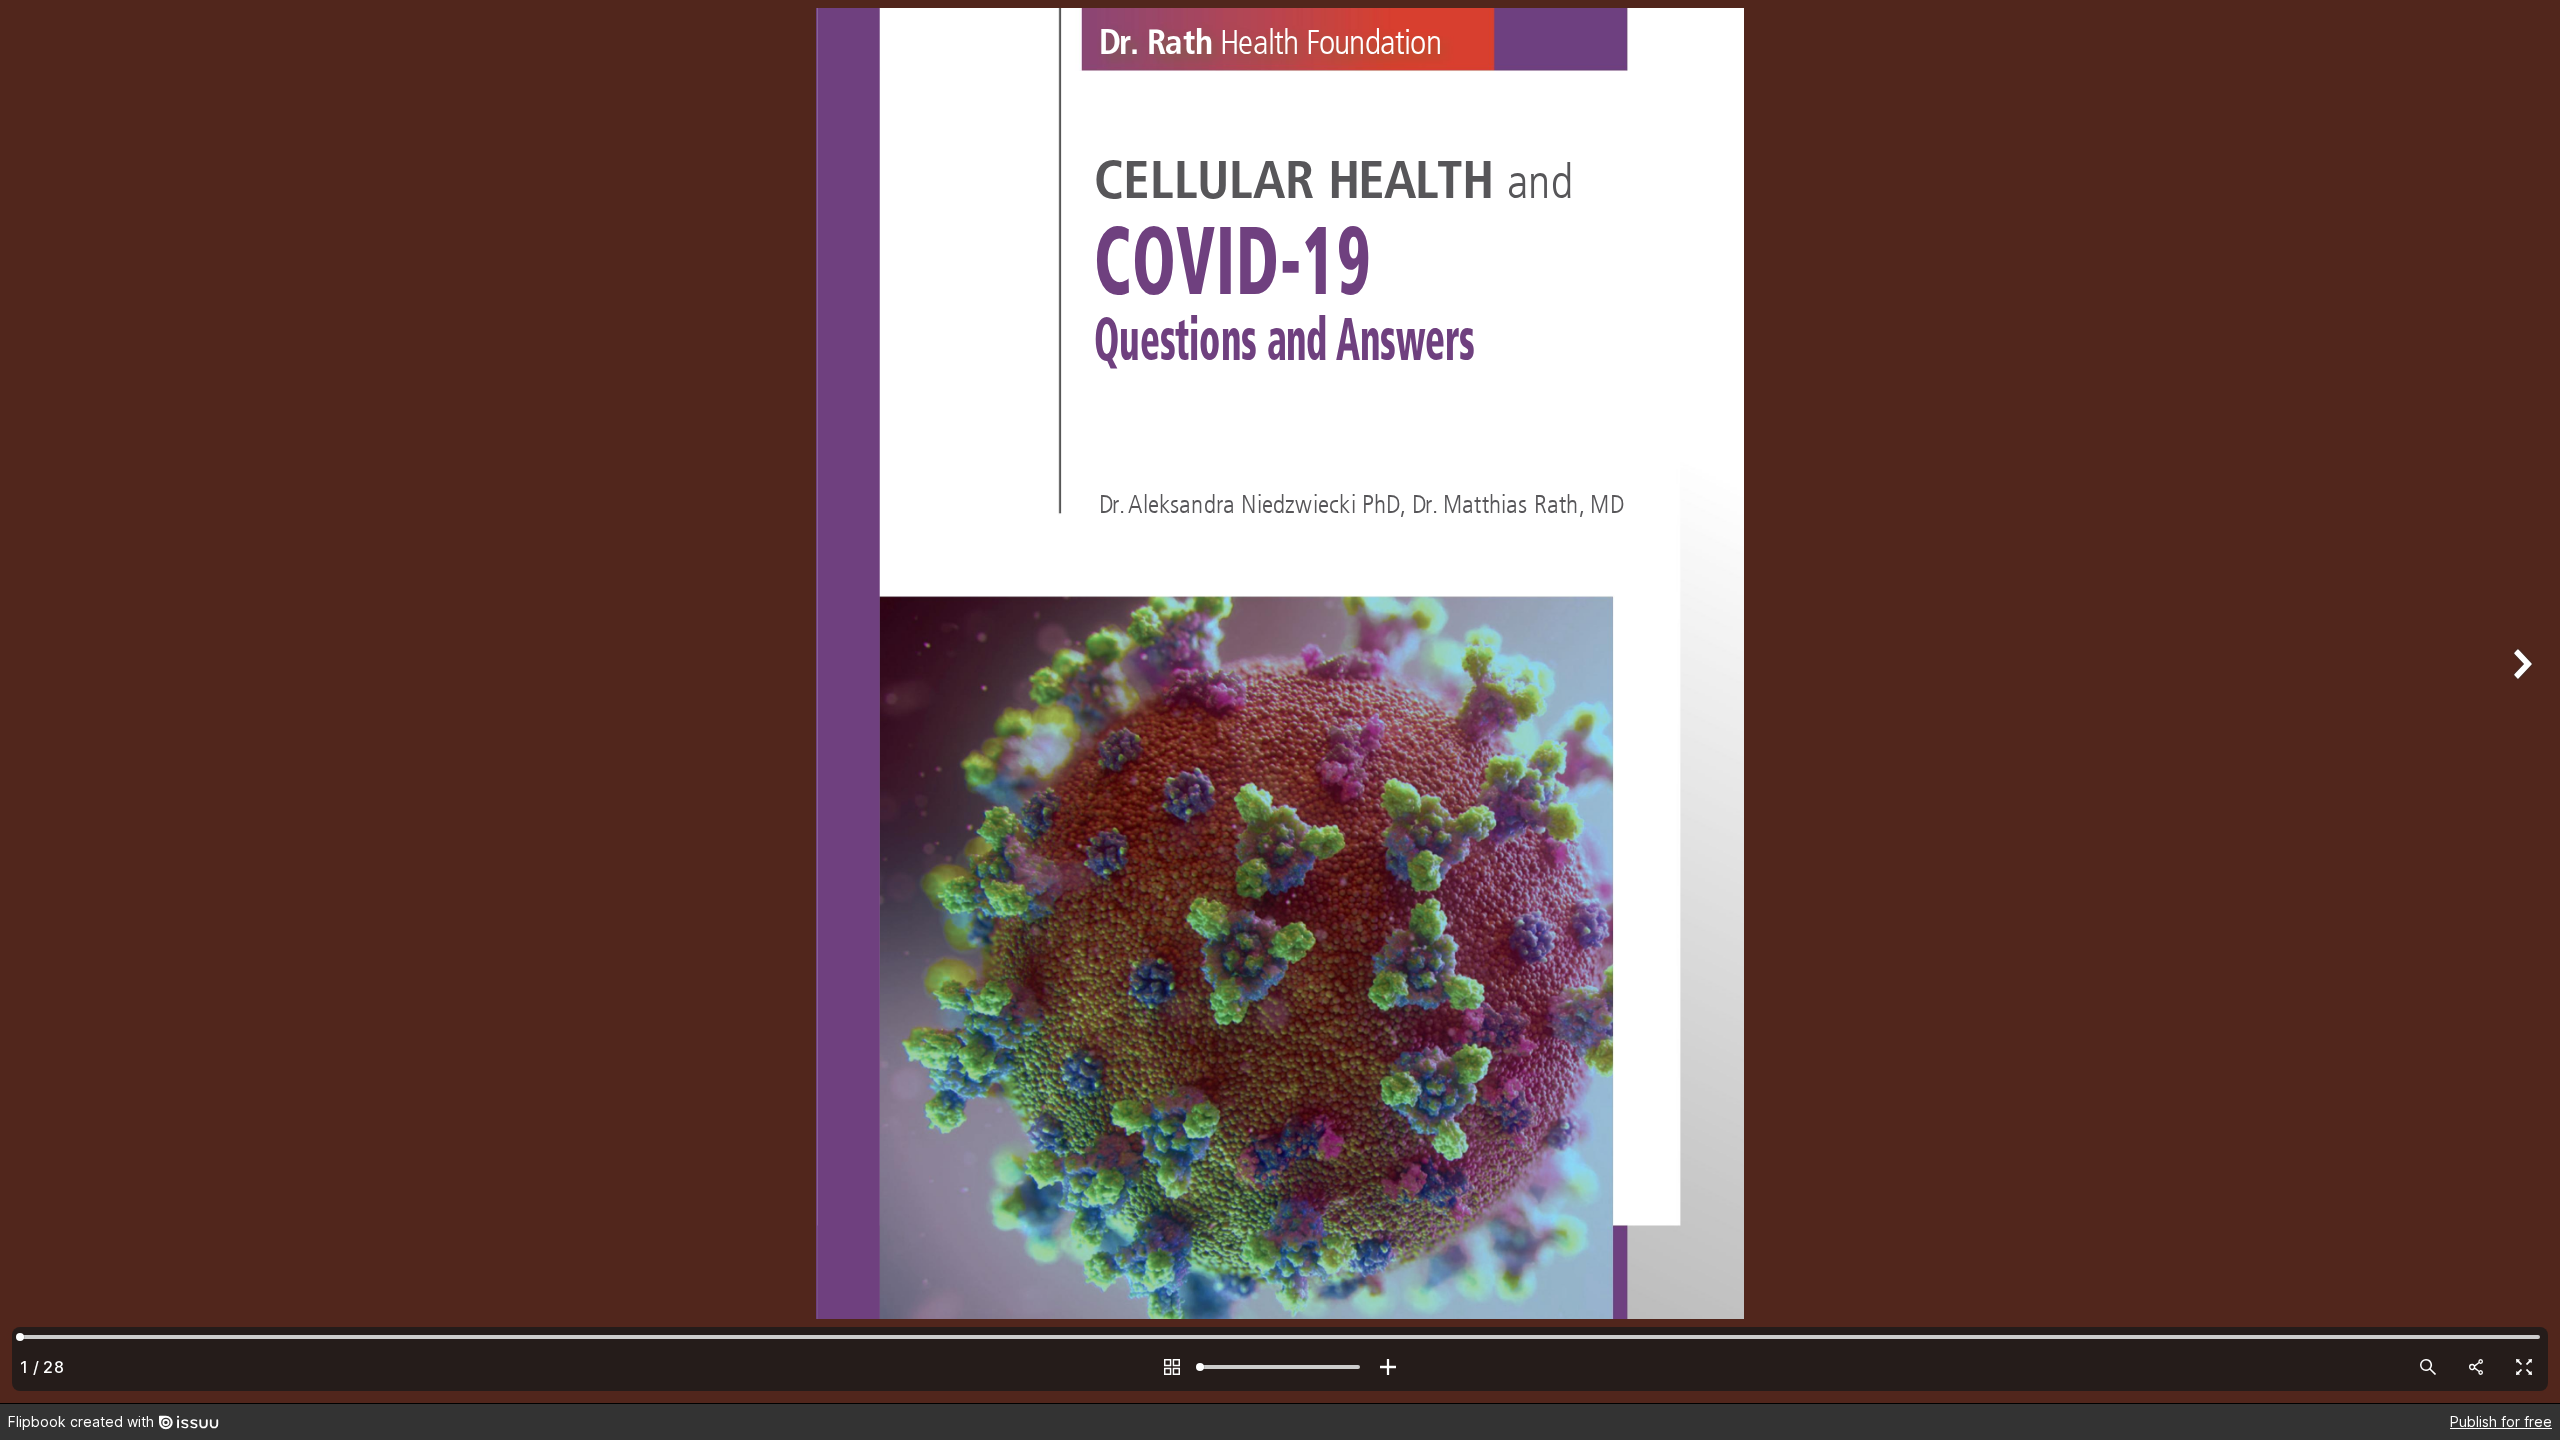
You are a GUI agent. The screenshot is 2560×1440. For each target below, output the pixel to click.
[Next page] (2520, 701)
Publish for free (2501, 1421)
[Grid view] (1172, 1367)
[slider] (1280, 1367)
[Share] (2476, 1367)
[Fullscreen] (2524, 1367)
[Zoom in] (1388, 1367)
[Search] (2428, 1367)
